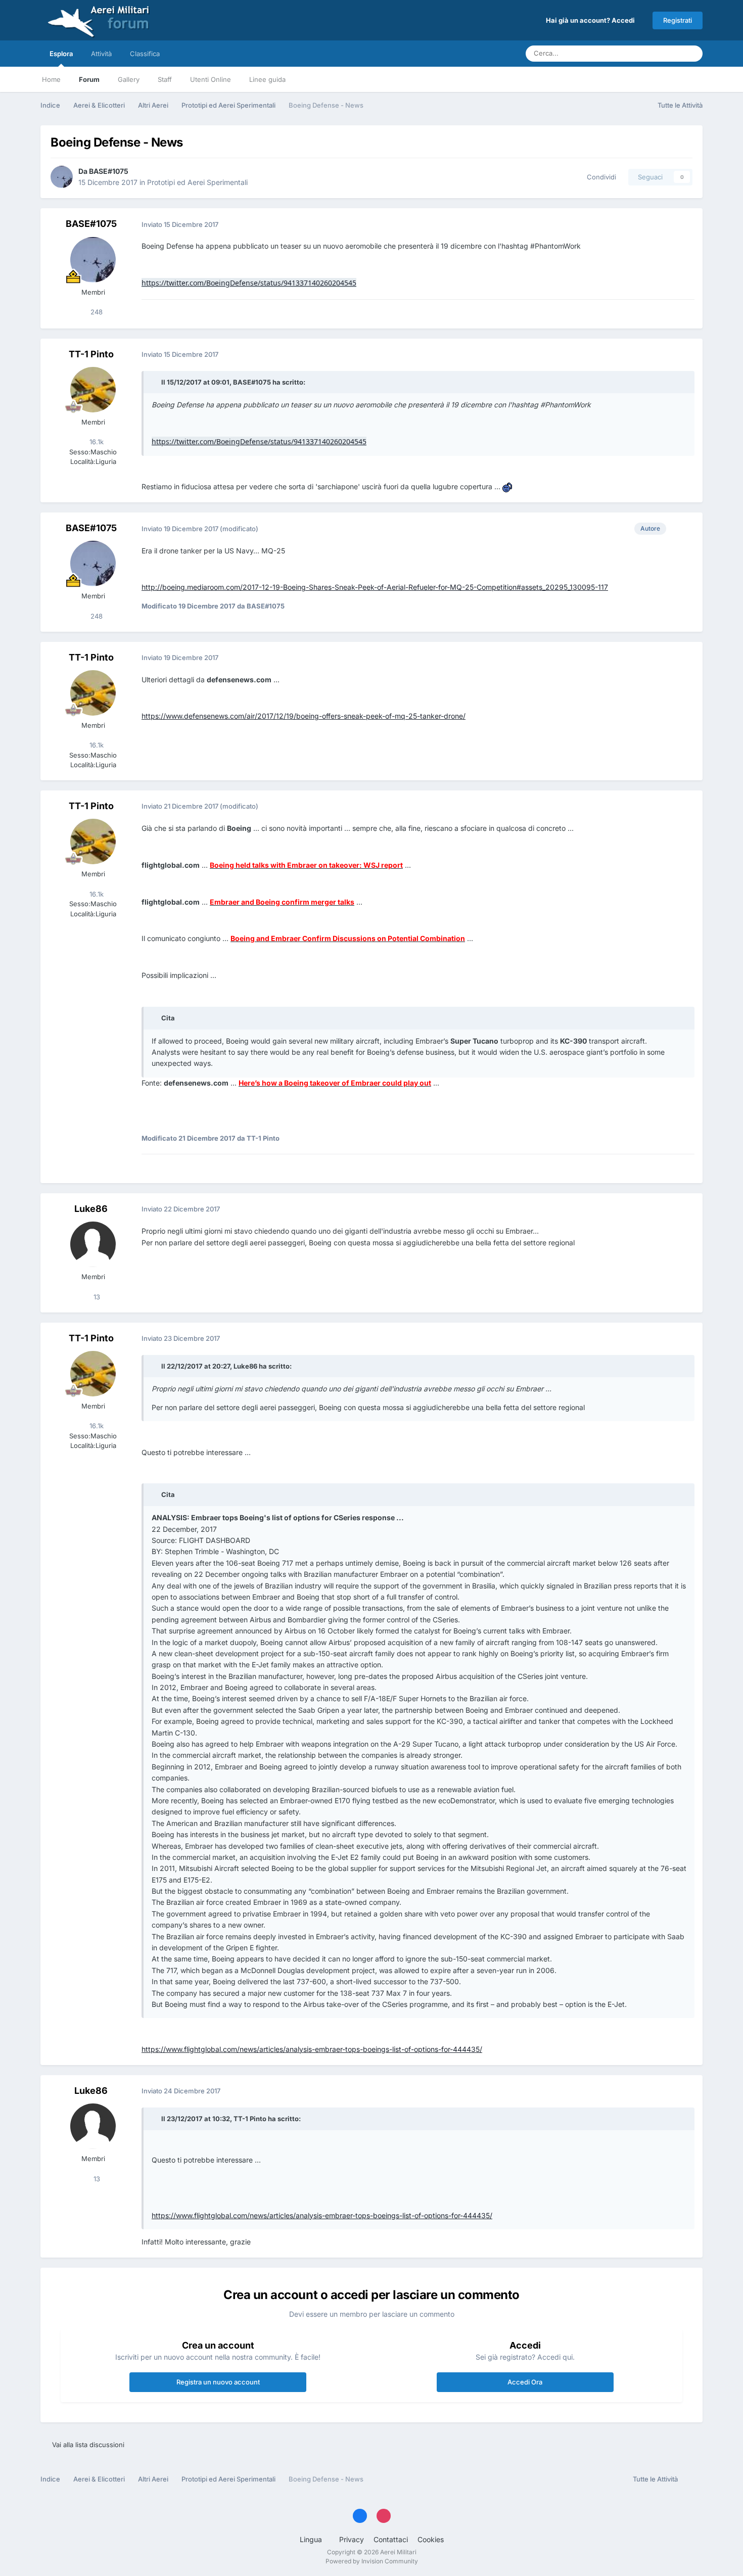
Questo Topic (649, 53)
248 (96, 312)
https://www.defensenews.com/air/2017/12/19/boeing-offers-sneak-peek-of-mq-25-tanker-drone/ (304, 716)
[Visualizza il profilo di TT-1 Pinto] (93, 390)
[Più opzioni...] (684, 224)
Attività (101, 54)
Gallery (129, 79)
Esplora (61, 54)
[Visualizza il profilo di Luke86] (93, 1244)
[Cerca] (692, 54)
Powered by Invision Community (372, 2561)
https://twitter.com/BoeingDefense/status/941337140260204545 (249, 283)
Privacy (352, 2539)
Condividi (599, 177)
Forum (89, 79)
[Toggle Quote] (156, 382)
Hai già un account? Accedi (592, 20)
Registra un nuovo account (218, 2382)
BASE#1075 (109, 171)
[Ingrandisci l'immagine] (507, 486)
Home (51, 79)
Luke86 (91, 1209)
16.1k (96, 442)
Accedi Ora (525, 2382)
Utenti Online (211, 79)
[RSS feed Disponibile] (693, 2479)
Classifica (145, 54)
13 (96, 1297)
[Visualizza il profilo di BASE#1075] (62, 177)
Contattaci (391, 2539)
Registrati (678, 20)
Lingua (312, 2539)
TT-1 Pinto (91, 354)
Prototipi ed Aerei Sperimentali (197, 182)
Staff (165, 79)
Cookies (431, 2539)
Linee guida (267, 79)
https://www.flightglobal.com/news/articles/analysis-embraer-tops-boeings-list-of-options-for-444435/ (312, 2049)
